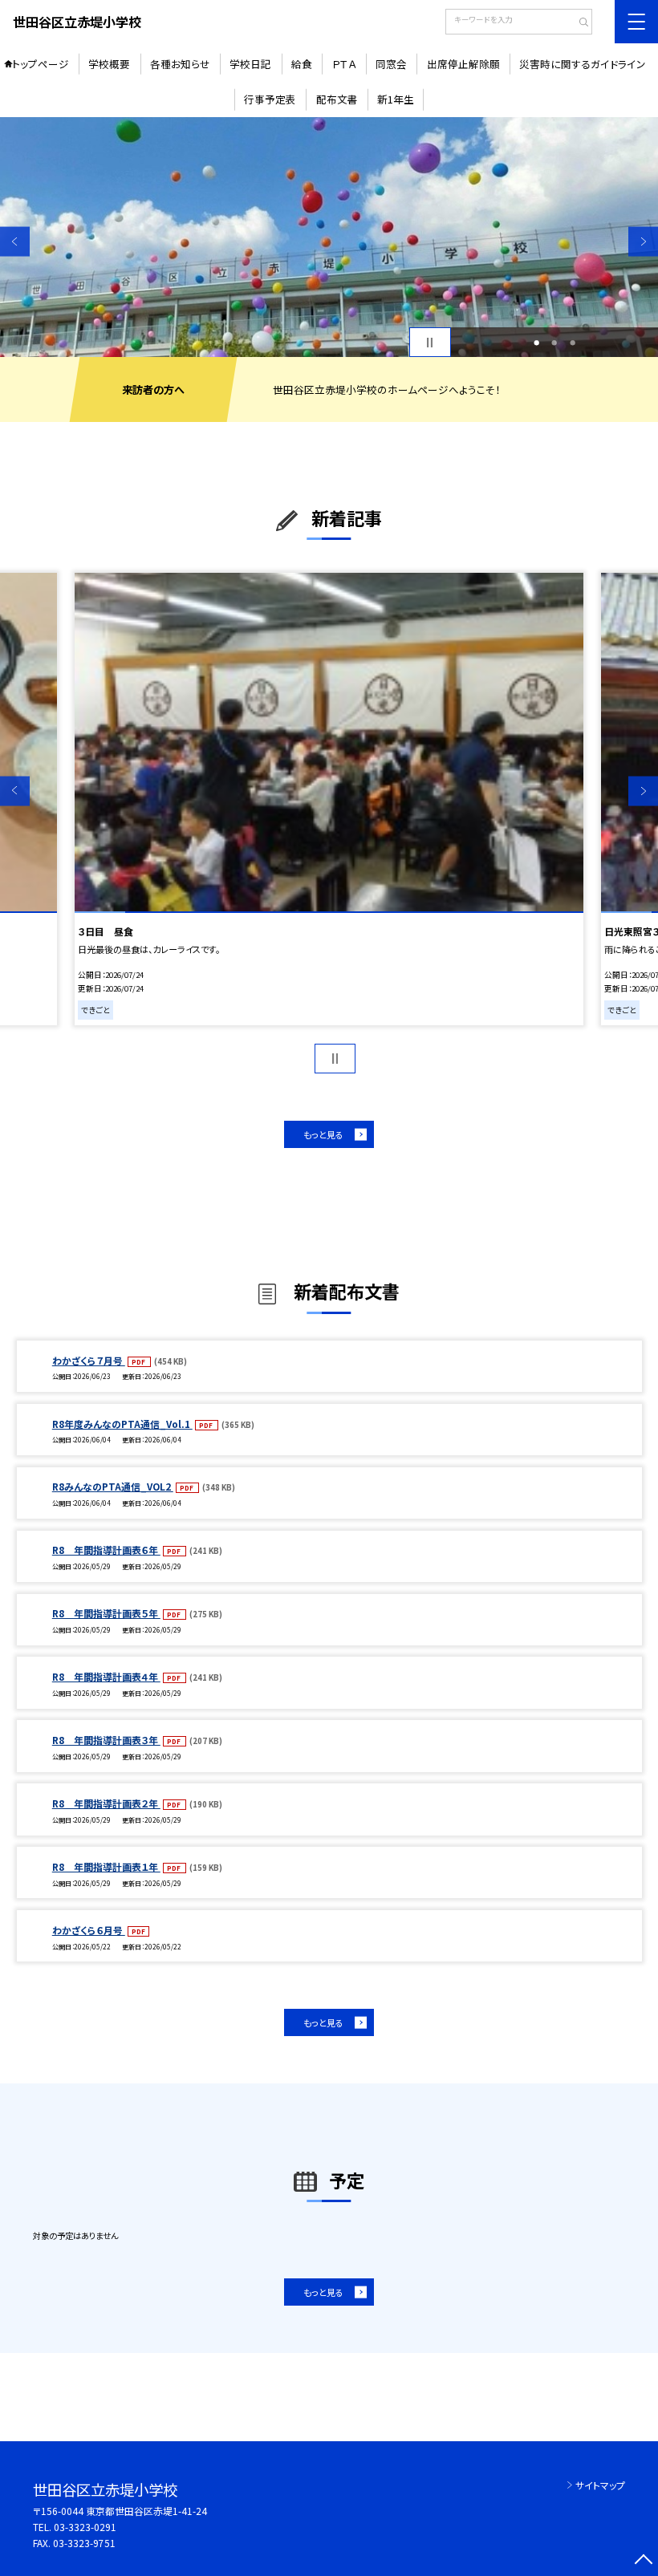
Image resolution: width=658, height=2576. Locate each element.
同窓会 (391, 64)
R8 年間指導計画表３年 (106, 1740)
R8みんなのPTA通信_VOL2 (113, 1486)
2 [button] (554, 343)
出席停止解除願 (463, 64)
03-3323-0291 (85, 2527)
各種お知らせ (180, 64)
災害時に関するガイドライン (583, 64)
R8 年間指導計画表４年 (106, 1676)
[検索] (578, 23)
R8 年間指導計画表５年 (106, 1613)
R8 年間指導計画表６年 (106, 1550)
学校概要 (109, 64)
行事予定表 (270, 99)
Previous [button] (15, 241)
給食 (302, 64)
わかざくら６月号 (89, 1930)
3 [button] (573, 343)
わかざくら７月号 (89, 1360)
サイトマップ (600, 2485)
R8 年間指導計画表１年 (106, 1866)
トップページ (41, 64)
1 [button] (536, 343)
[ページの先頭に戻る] (643, 2561)
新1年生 (396, 99)
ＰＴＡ (344, 64)
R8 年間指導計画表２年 (106, 1803)
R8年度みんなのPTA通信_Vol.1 (122, 1424)
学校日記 (250, 64)
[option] (329, 237)
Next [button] (643, 241)
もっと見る (323, 1134)
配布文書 (337, 99)
